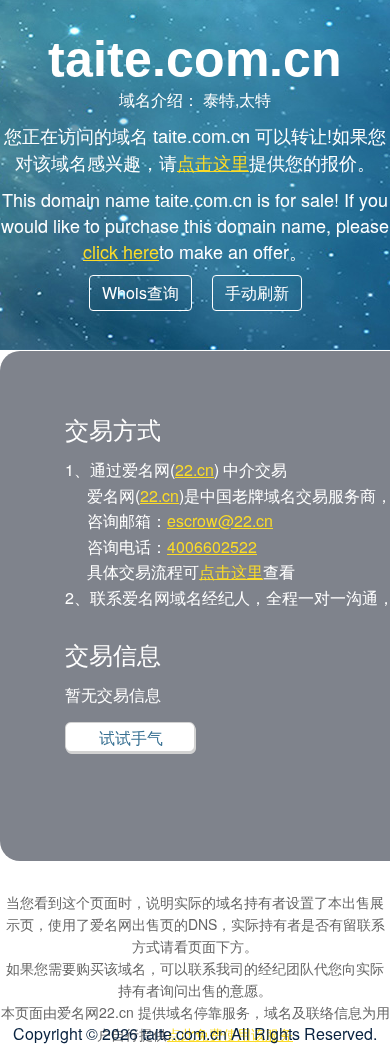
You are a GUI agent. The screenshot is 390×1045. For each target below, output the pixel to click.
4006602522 (212, 546)
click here (121, 251)
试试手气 (131, 737)
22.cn (194, 469)
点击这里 (213, 162)
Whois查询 (140, 292)
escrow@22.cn (220, 520)
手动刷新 (257, 292)
